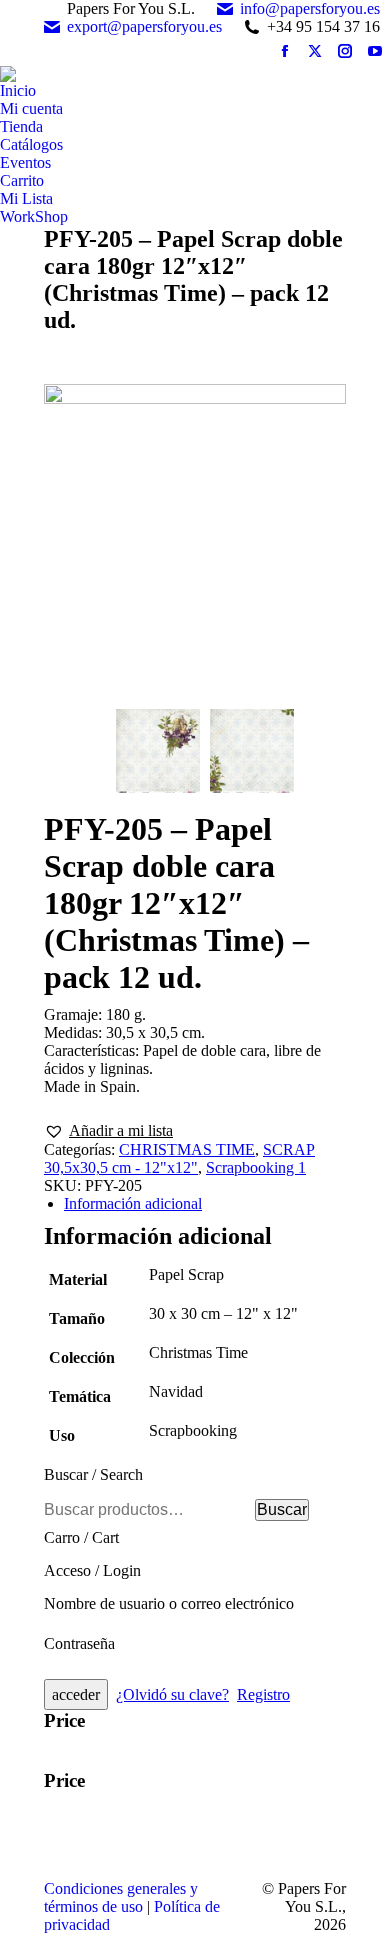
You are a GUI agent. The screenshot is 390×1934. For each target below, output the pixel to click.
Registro (263, 1694)
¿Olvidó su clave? (172, 1694)
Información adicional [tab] (133, 1203)
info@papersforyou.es (310, 8)
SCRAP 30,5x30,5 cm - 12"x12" (179, 1158)
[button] (108, 1131)
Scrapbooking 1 (256, 1167)
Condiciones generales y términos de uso (121, 1897)
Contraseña (79, 1643)
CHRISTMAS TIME (187, 1149)
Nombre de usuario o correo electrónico (169, 1603)
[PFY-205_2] (252, 753)
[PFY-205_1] (195, 541)
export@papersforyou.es (144, 26)
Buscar (282, 1509)
